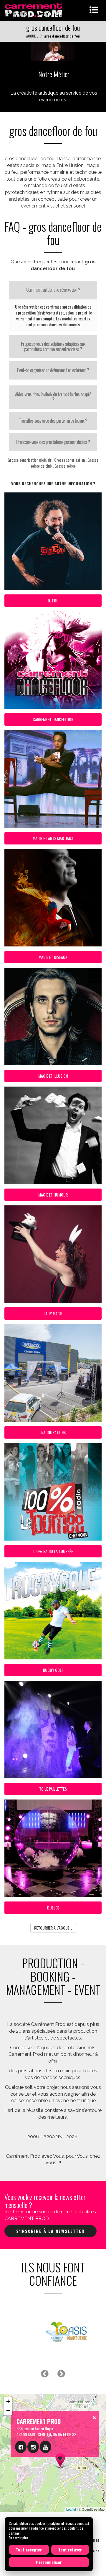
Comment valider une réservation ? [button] (53, 290)
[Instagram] (33, 2447)
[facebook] (21, 2447)
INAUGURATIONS (53, 1432)
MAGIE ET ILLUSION (53, 1076)
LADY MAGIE (53, 1313)
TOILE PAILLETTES (53, 1789)
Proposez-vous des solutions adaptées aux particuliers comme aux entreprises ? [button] (53, 346)
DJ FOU (53, 600)
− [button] (8, 2410)
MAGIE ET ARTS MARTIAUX (53, 838)
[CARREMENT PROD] (34, 10)
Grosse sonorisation (69, 460)
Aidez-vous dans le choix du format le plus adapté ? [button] (53, 397)
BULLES (53, 1908)
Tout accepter (29, 2550)
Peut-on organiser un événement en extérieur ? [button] (53, 370)
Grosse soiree (65, 466)
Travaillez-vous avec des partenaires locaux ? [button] (53, 421)
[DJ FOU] (53, 51)
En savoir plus (19, 2538)
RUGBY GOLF (53, 1670)
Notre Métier (54, 74)
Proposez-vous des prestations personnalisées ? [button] (53, 442)
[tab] (53, 290)
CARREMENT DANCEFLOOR (53, 719)
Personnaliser (49, 2562)
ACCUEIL (32, 36)
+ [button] (8, 2401)
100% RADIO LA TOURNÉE (53, 1551)
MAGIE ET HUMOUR (53, 1195)
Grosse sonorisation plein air (30, 460)
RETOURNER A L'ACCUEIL (53, 1928)
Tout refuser (70, 2550)
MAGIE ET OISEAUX (53, 957)
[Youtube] (45, 2447)
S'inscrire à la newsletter (50, 2231)
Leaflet (71, 2509)
